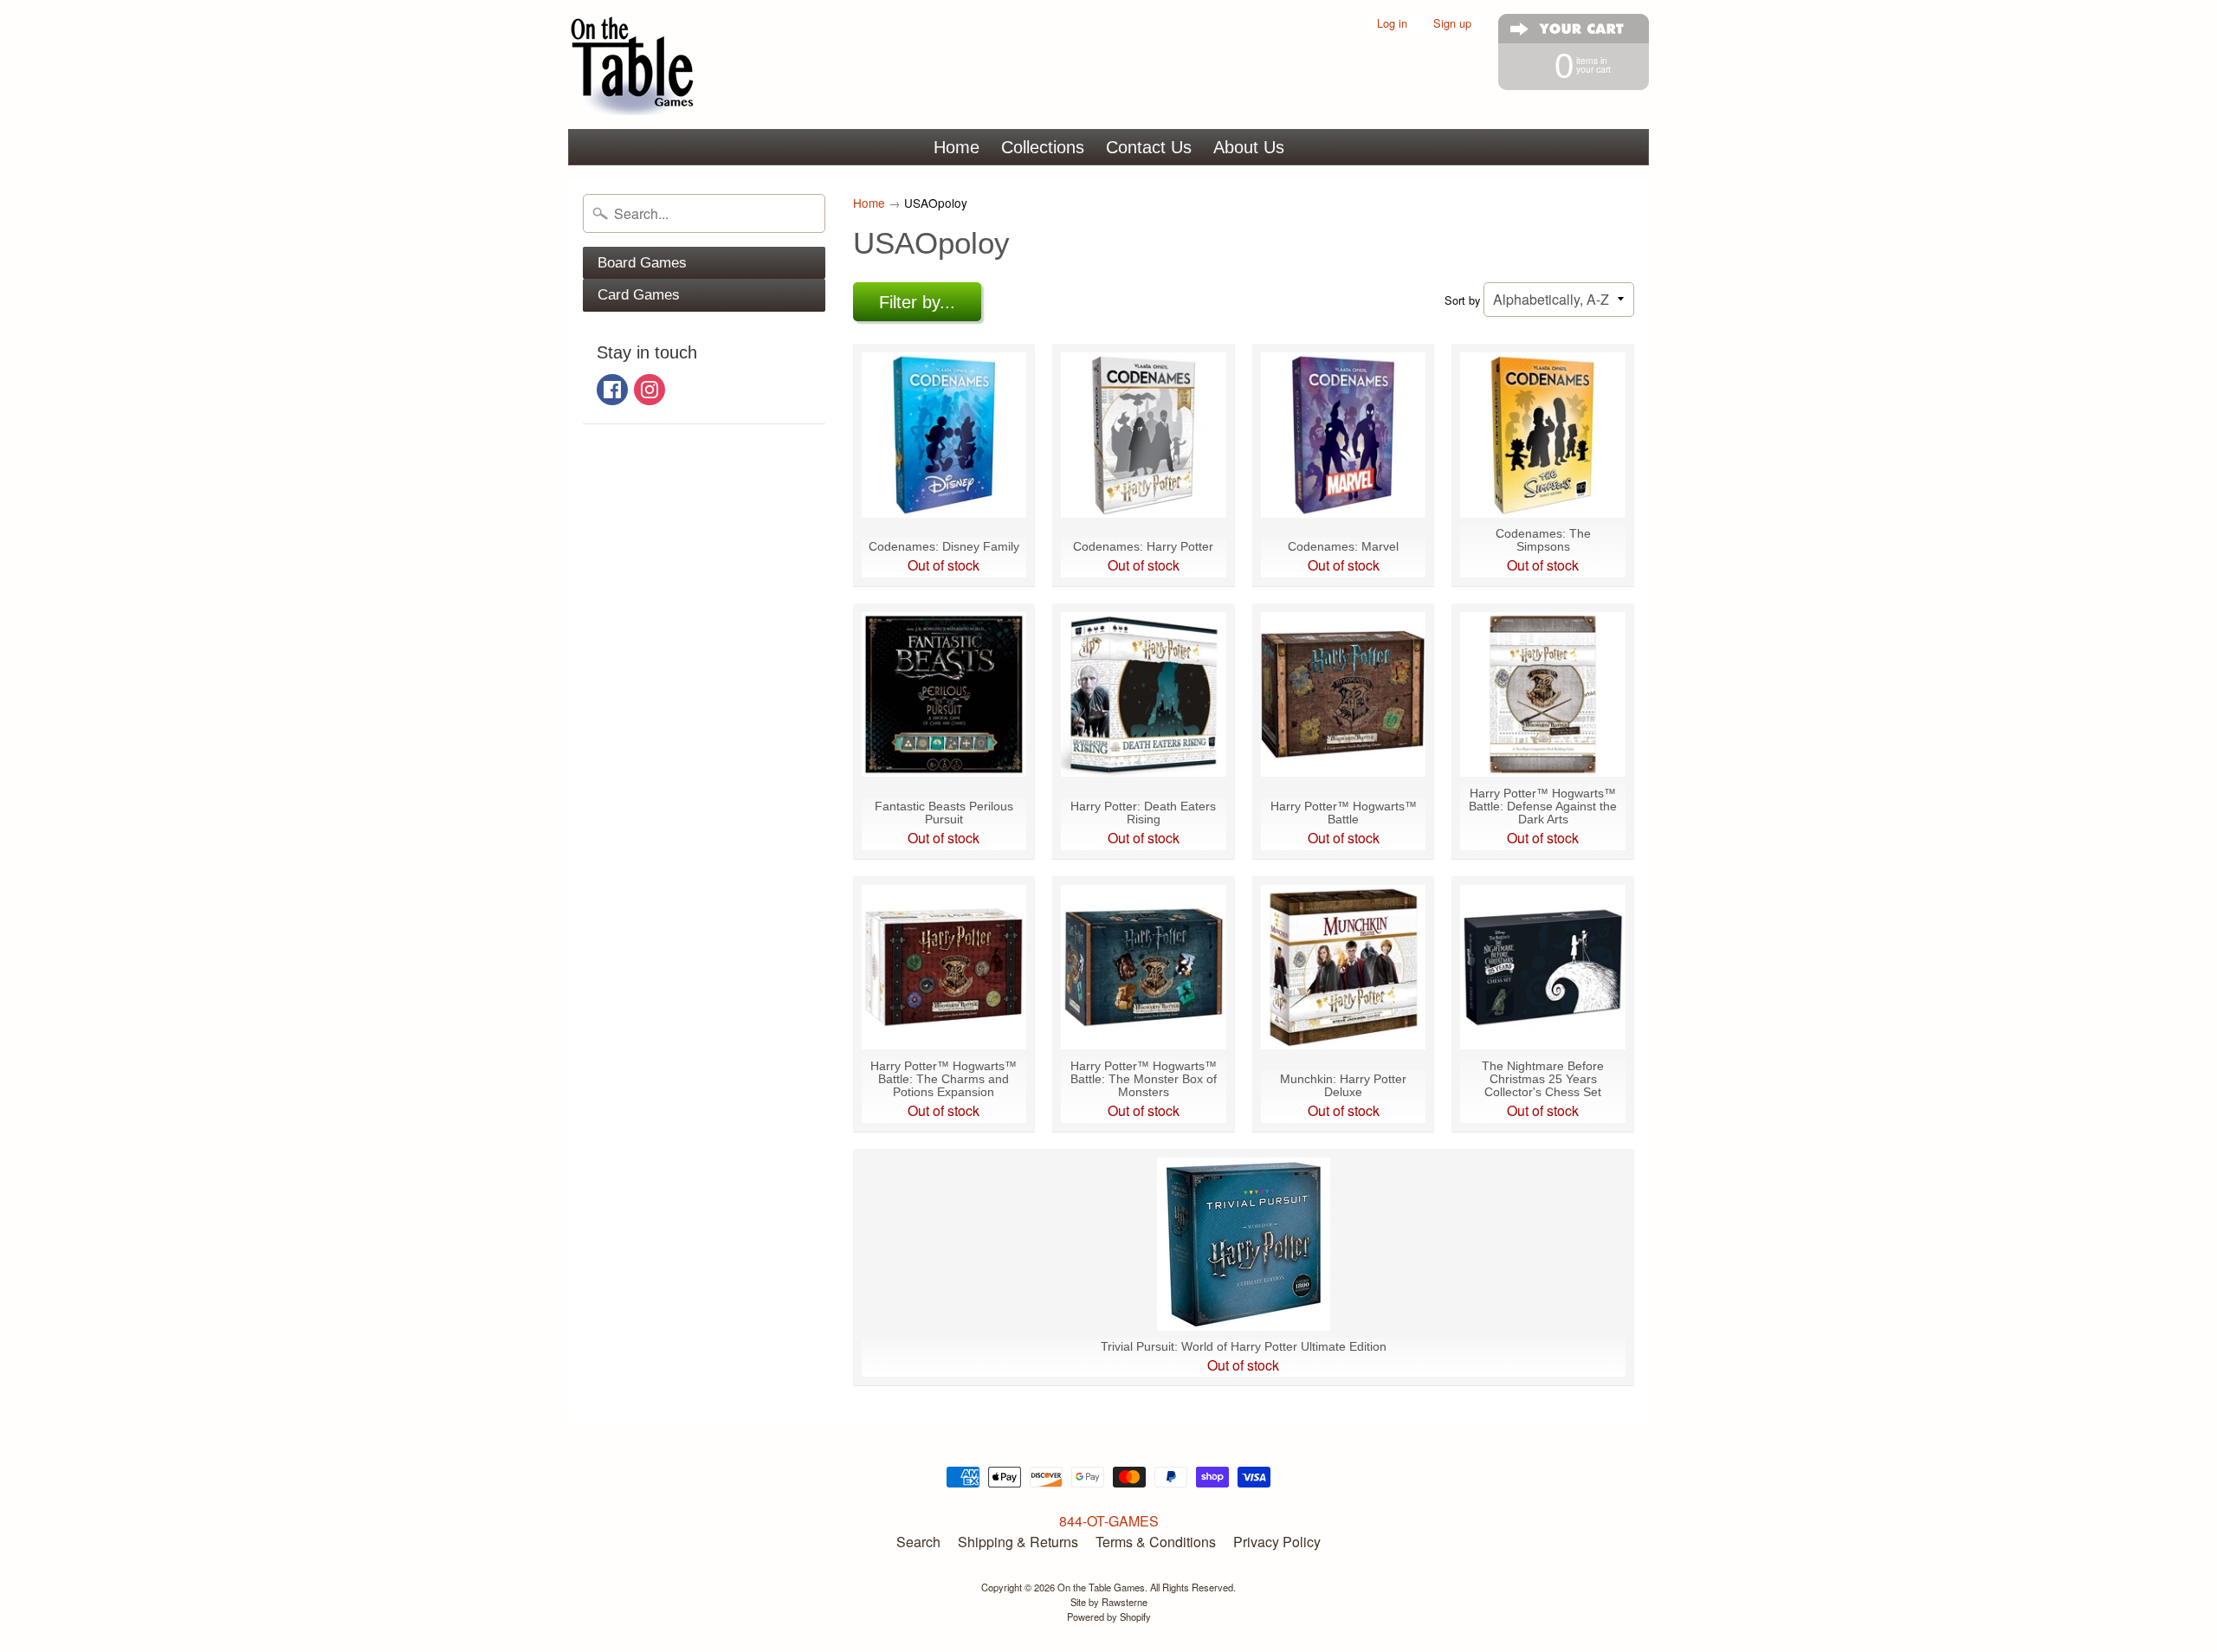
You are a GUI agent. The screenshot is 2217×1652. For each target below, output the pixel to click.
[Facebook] (612, 390)
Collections (1043, 147)
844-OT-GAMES (1109, 1521)
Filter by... (917, 302)
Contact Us (1149, 147)
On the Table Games (1101, 1587)
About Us (1249, 147)
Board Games (642, 263)
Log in (1392, 24)
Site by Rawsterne (1109, 1602)
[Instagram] (650, 390)
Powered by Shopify (1109, 1617)
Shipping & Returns (1018, 1542)
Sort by (1462, 300)
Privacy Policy (1277, 1542)
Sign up (1452, 24)
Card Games (639, 295)
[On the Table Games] (633, 65)
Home (957, 147)
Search (918, 1542)
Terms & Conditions (1156, 1542)
